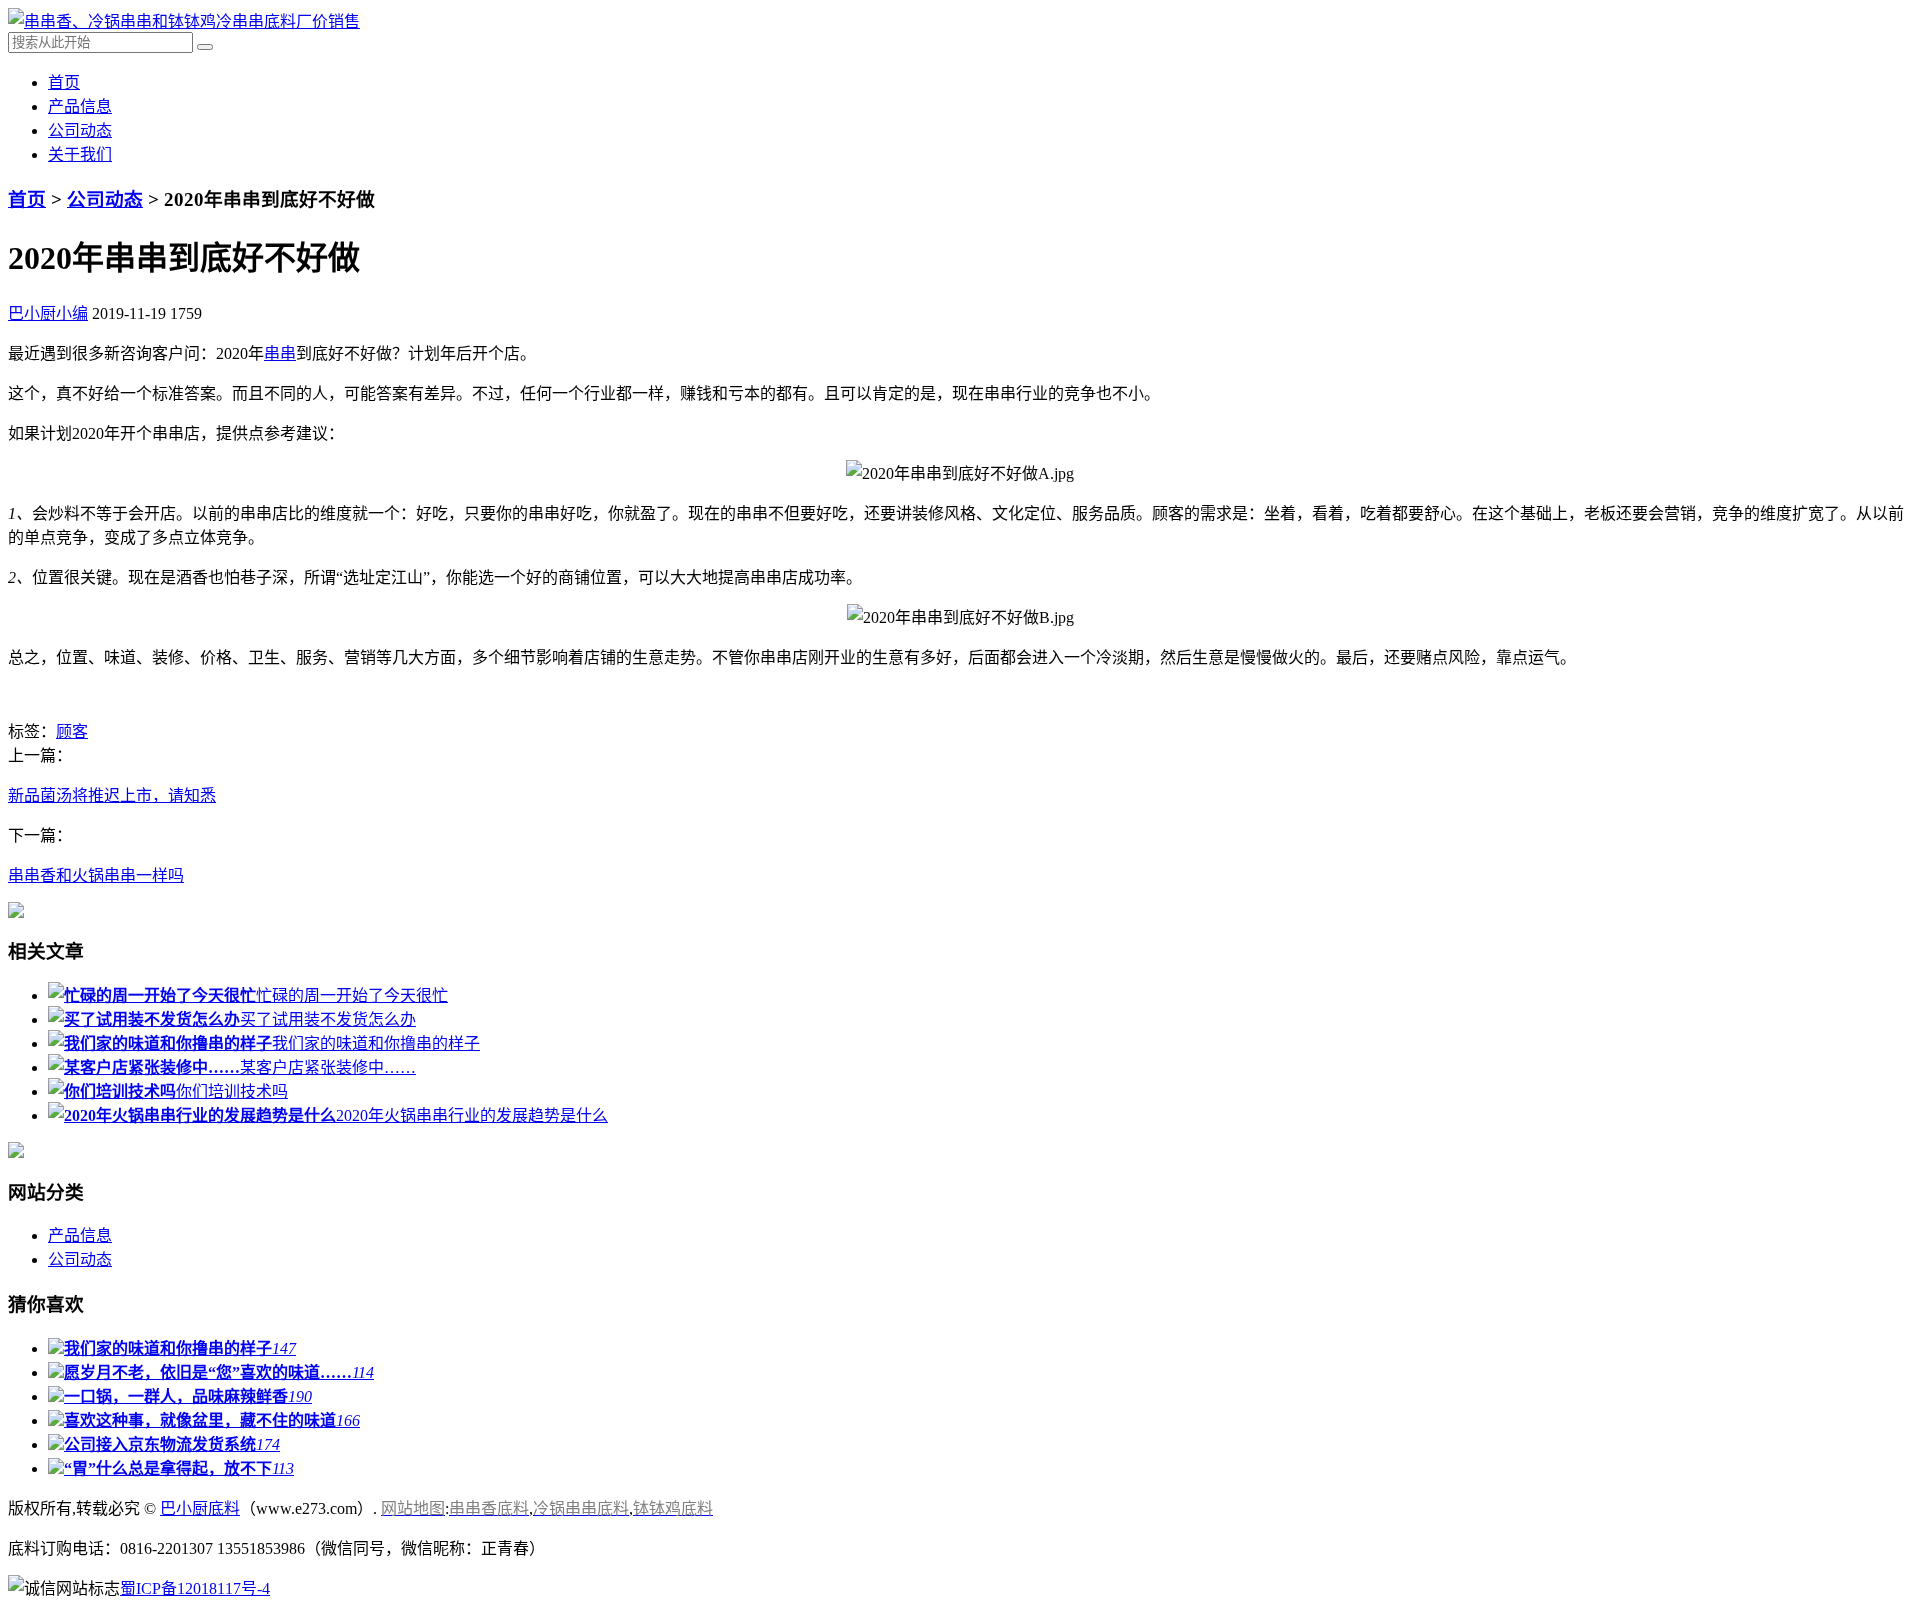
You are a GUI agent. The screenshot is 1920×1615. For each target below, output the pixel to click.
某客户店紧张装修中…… (328, 1067)
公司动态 (80, 130)
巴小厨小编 (48, 313)
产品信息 (80, 106)
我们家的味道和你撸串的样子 (376, 1043)
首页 (64, 82)
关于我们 (80, 154)
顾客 (72, 731)
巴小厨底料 (200, 1508)
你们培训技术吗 (232, 1091)
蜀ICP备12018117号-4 (195, 1588)
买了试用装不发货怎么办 (328, 1019)
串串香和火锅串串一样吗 (96, 875)
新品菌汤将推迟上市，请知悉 (112, 795)
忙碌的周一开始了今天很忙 (352, 995)
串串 (280, 353)
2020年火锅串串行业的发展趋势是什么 (472, 1115)
